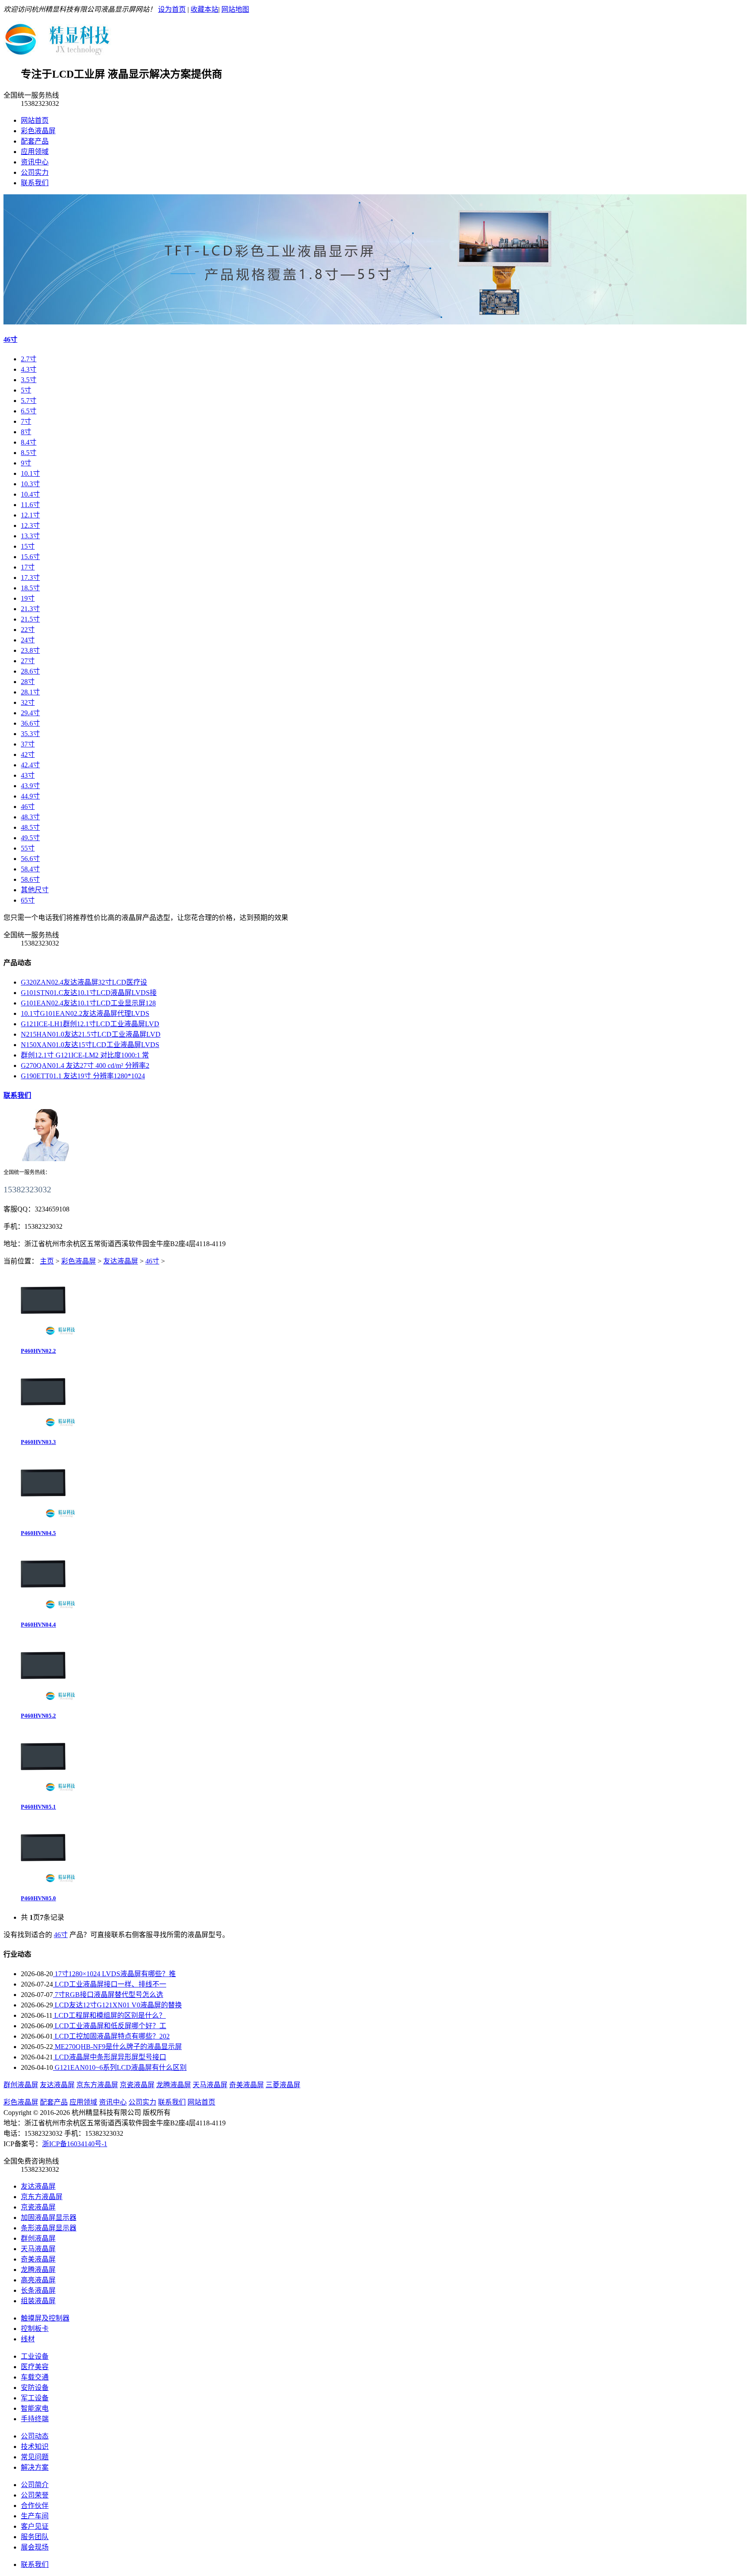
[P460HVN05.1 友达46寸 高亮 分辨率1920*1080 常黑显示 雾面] (43, 1792)
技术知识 (35, 2447)
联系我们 (35, 183)
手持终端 (35, 2419)
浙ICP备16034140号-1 (75, 2144)
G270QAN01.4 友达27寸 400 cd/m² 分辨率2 (85, 1065)
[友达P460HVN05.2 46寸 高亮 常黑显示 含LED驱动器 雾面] (43, 1700)
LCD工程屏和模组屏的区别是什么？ (109, 2015)
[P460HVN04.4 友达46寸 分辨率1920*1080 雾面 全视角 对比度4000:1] (43, 1609)
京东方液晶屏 (97, 2085)
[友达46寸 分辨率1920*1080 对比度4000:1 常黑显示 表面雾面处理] (43, 1335)
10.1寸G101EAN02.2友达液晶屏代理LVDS (85, 1013)
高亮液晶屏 (38, 2280)
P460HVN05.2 (38, 1716)
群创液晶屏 (21, 2085)
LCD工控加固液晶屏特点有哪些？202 (111, 2036)
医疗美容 (35, 2367)
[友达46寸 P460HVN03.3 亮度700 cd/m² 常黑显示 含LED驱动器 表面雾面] (43, 1427)
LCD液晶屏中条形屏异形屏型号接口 (110, 2057)
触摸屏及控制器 (45, 2318)
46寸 (10, 339)
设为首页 (172, 9)
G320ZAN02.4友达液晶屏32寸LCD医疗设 (84, 982)
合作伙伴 (35, 2506)
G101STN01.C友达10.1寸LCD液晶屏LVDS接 (89, 993)
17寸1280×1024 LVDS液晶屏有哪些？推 (114, 1974)
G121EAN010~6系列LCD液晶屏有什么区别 (120, 2067)
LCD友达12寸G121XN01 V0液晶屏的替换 (117, 2005)
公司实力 (35, 172)
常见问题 (35, 2457)
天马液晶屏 (210, 2085)
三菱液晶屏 (283, 2085)
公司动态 (35, 2436)
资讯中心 (35, 162)
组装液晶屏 (38, 2301)
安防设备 (35, 2388)
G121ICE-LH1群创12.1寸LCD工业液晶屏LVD (90, 1024)
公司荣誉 (35, 2495)
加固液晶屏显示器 (49, 2218)
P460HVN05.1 (38, 1807)
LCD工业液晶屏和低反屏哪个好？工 (110, 2026)
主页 (47, 1261)
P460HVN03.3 (38, 1442)
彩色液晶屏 (38, 131)
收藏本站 (204, 9)
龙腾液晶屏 (174, 2085)
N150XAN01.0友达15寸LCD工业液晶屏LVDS (90, 1045)
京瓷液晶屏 (137, 2085)
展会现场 (35, 2547)
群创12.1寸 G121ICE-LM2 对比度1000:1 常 (85, 1055)
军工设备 (35, 2398)
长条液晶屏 (38, 2290)
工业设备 (35, 2356)
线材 (28, 2339)
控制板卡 (35, 2329)
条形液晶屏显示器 (49, 2228)
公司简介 (35, 2485)
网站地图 (235, 9)
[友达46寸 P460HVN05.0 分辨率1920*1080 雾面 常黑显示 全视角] (43, 1883)
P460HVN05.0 (38, 1898)
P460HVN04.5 (38, 1533)
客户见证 (35, 2526)
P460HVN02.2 (38, 1351)
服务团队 (35, 2537)
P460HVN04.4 (38, 1625)
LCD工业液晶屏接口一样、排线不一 (110, 1984)
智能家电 (35, 2408)
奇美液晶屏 (247, 2085)
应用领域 (35, 152)
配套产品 (35, 141)
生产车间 (35, 2516)
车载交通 (35, 2377)
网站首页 (35, 120)
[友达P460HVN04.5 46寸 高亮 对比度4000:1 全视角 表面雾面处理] (43, 1518)
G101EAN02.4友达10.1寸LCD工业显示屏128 (88, 1003)
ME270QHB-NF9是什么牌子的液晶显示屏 (117, 2047)
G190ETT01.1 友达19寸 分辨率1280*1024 (83, 1076)
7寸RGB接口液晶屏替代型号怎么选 (108, 1995)
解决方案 (35, 2467)
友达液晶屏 (121, 1261)
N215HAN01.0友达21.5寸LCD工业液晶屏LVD (91, 1034)
